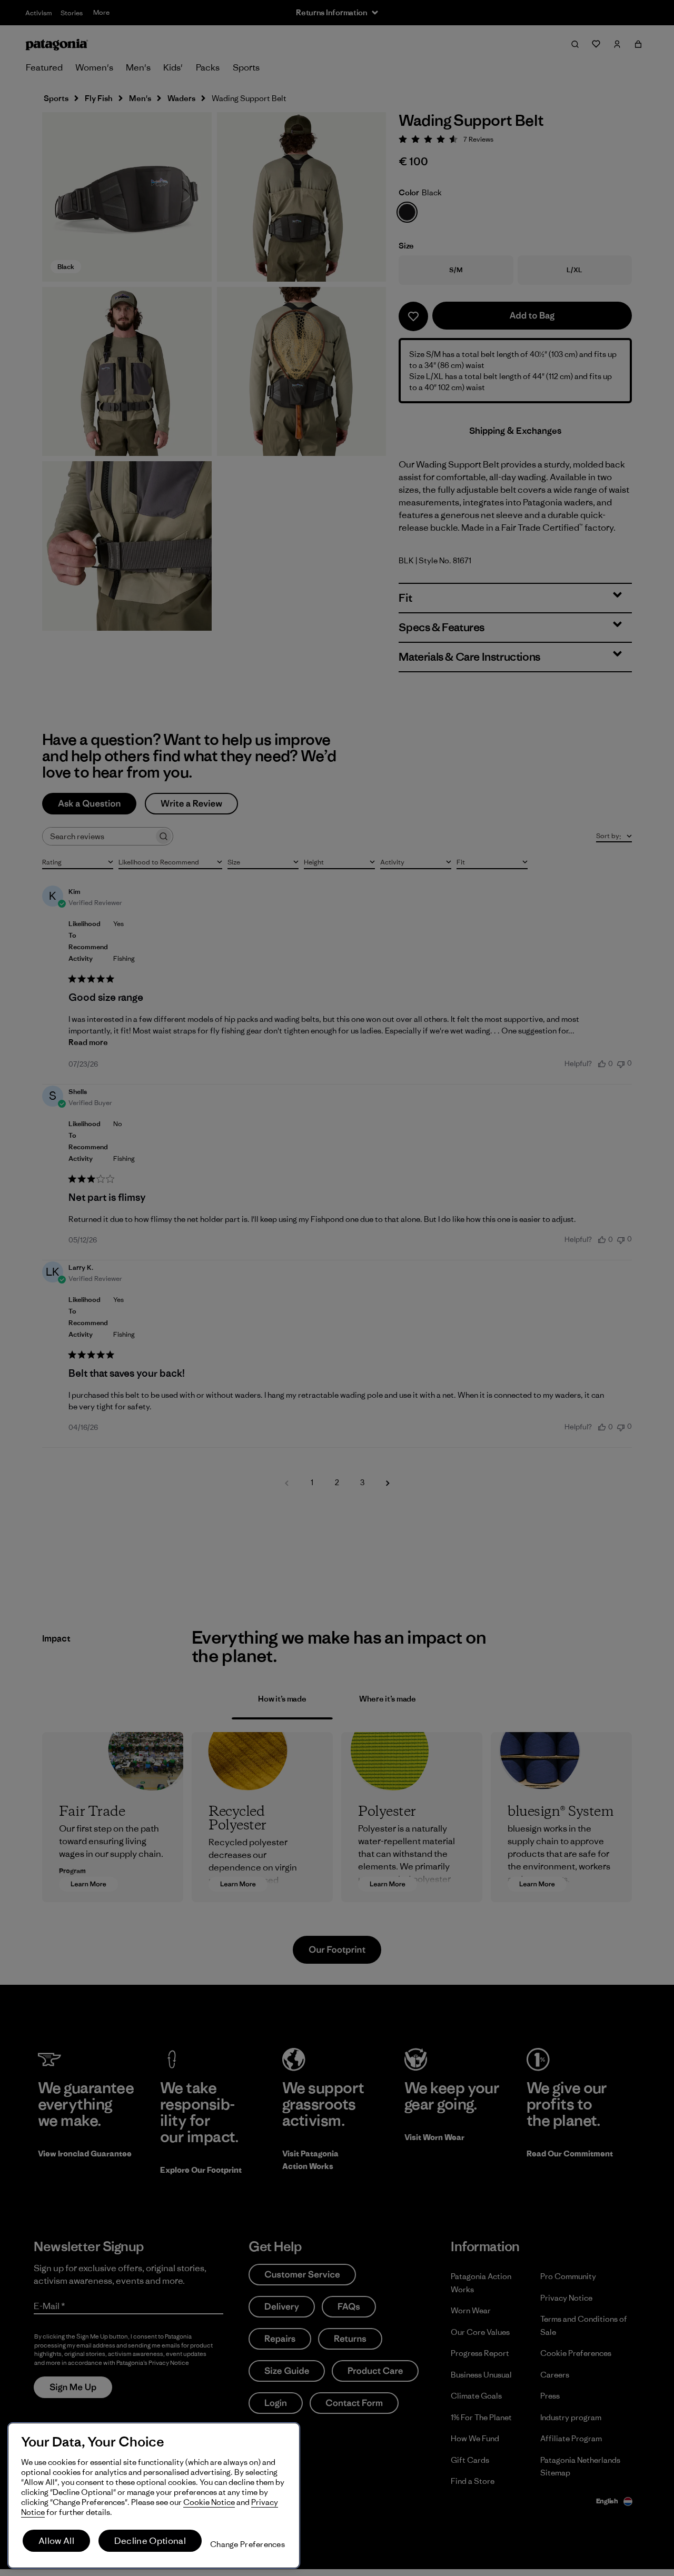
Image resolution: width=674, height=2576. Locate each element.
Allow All (56, 2541)
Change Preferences (247, 2544)
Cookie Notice (209, 2502)
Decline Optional (150, 2541)
